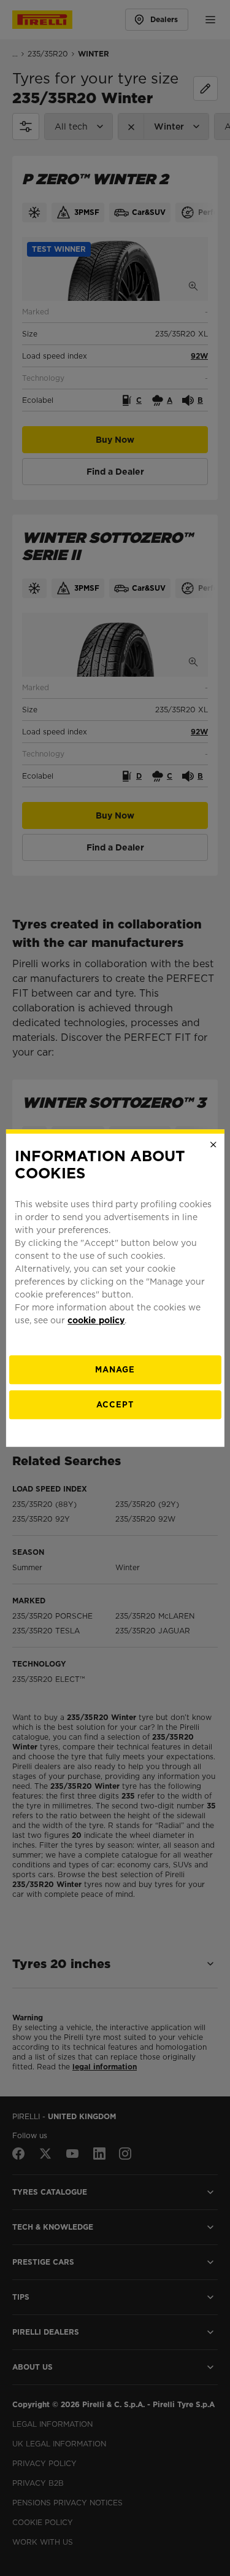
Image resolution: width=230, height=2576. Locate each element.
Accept (115, 1405)
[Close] (213, 1145)
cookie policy (96, 1320)
